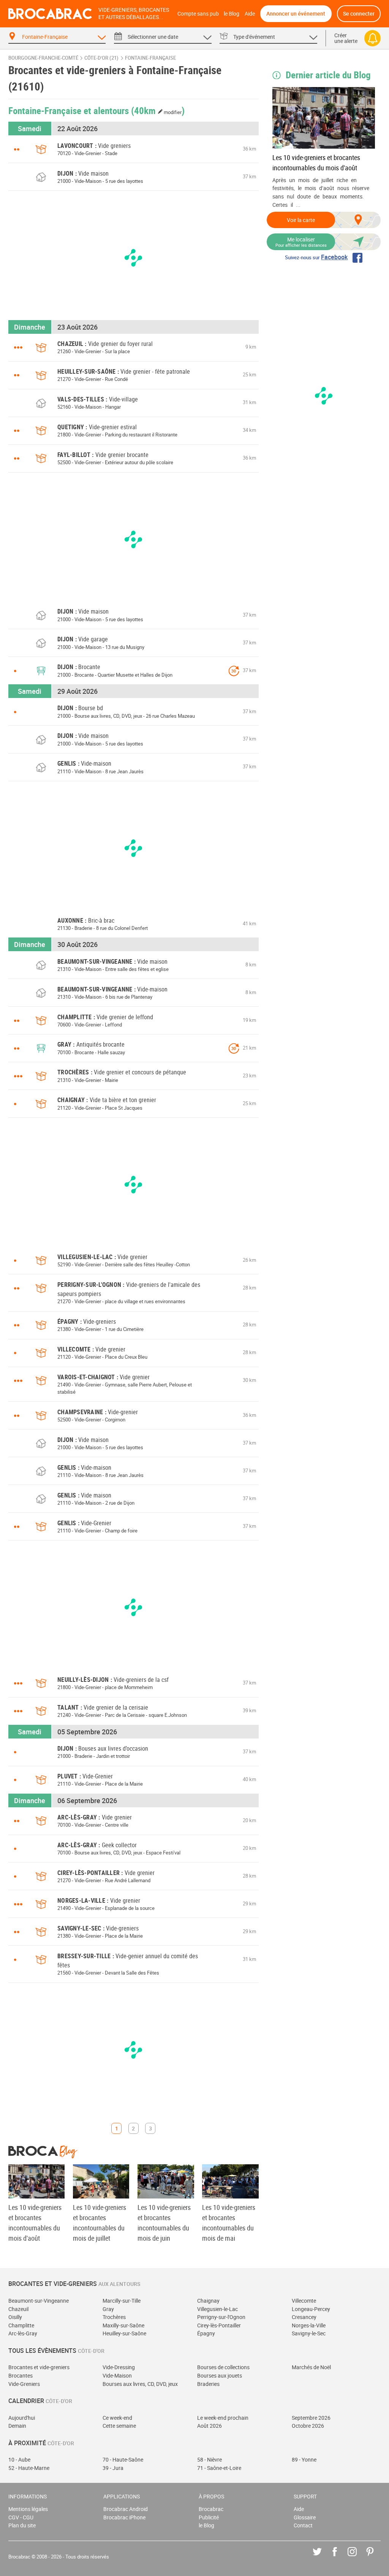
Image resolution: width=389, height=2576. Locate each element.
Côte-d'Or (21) (101, 58)
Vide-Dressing (119, 2367)
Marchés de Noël (311, 2367)
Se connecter (359, 13)
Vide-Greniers (24, 2384)
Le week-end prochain (223, 2418)
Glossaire (305, 2517)
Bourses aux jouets (220, 2375)
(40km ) (158, 110)
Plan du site (22, 2525)
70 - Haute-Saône (123, 2459)
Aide (250, 13)
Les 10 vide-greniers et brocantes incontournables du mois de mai (229, 2223)
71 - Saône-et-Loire (219, 2468)
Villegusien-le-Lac (217, 2309)
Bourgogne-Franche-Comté (43, 58)
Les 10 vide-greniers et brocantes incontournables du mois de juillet (100, 2223)
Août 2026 (210, 2426)
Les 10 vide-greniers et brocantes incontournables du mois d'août (316, 163)
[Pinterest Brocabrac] (376, 2557)
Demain (17, 2426)
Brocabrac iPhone (124, 2517)
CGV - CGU (21, 2517)
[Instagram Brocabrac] (358, 2557)
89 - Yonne (304, 2459)
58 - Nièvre (210, 2459)
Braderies (208, 2384)
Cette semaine (119, 2426)
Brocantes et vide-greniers (39, 2367)
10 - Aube (19, 2459)
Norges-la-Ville (309, 2325)
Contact (303, 2525)
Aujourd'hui (22, 2418)
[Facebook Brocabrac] (340, 2557)
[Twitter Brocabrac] (323, 2557)
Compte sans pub (198, 13)
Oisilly (15, 2317)
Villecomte (304, 2301)
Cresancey (304, 2317)
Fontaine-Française (150, 58)
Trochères (114, 2317)
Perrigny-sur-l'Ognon (221, 2317)
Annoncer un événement (296, 13)
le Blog (232, 13)
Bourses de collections (223, 2367)
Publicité (209, 2517)
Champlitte (21, 2325)
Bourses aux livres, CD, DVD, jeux (140, 2384)
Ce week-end (117, 2418)
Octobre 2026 (308, 2426)
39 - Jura (113, 2468)
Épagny (206, 2333)
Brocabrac (211, 2509)
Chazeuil (18, 2309)
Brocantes (21, 2375)
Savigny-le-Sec (309, 2333)
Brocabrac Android (126, 2509)
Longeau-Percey (311, 2309)
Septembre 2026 (311, 2418)
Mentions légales (28, 2509)
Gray (108, 2309)
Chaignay (208, 2301)
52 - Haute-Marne (29, 2468)
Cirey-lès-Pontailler (219, 2325)
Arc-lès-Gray (23, 2333)
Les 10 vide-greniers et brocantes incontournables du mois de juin (164, 2223)
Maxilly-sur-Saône (123, 2325)
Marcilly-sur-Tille (122, 2301)
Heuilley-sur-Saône (124, 2333)
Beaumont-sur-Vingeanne (39, 2301)
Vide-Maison (117, 2375)
